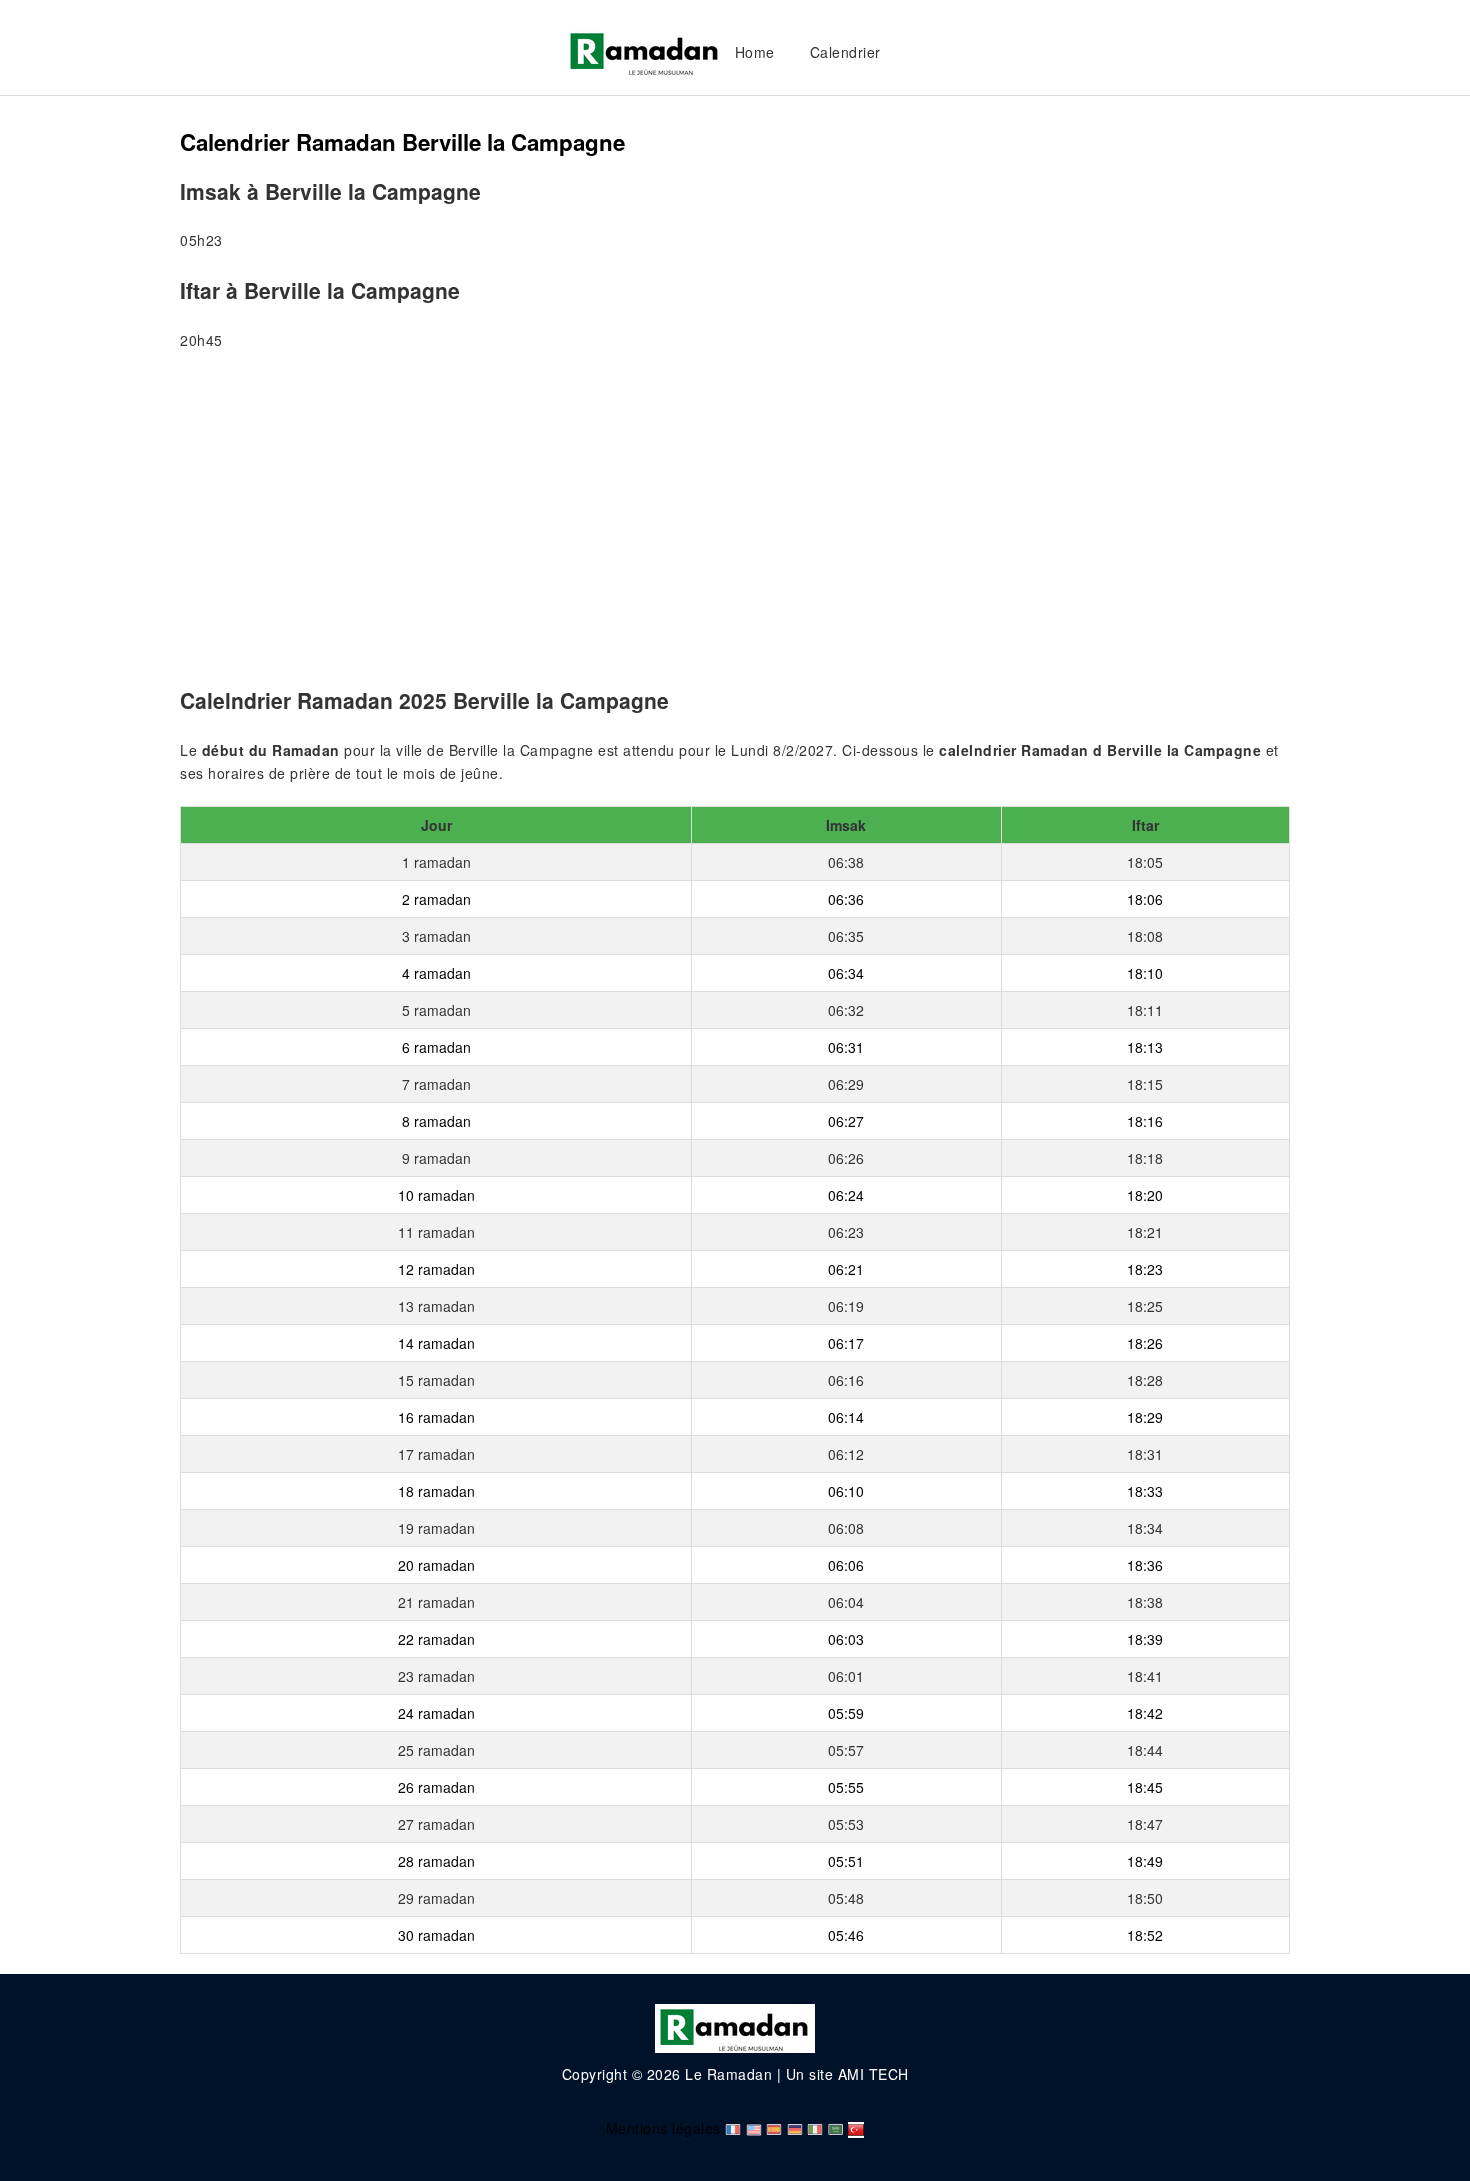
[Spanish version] (774, 2128)
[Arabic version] (836, 2128)
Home (755, 52)
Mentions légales (663, 2128)
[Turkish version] (856, 2128)
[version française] (733, 2128)
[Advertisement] (735, 523)
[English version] (754, 2128)
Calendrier (845, 52)
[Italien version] (815, 2128)
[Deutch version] (795, 2128)
